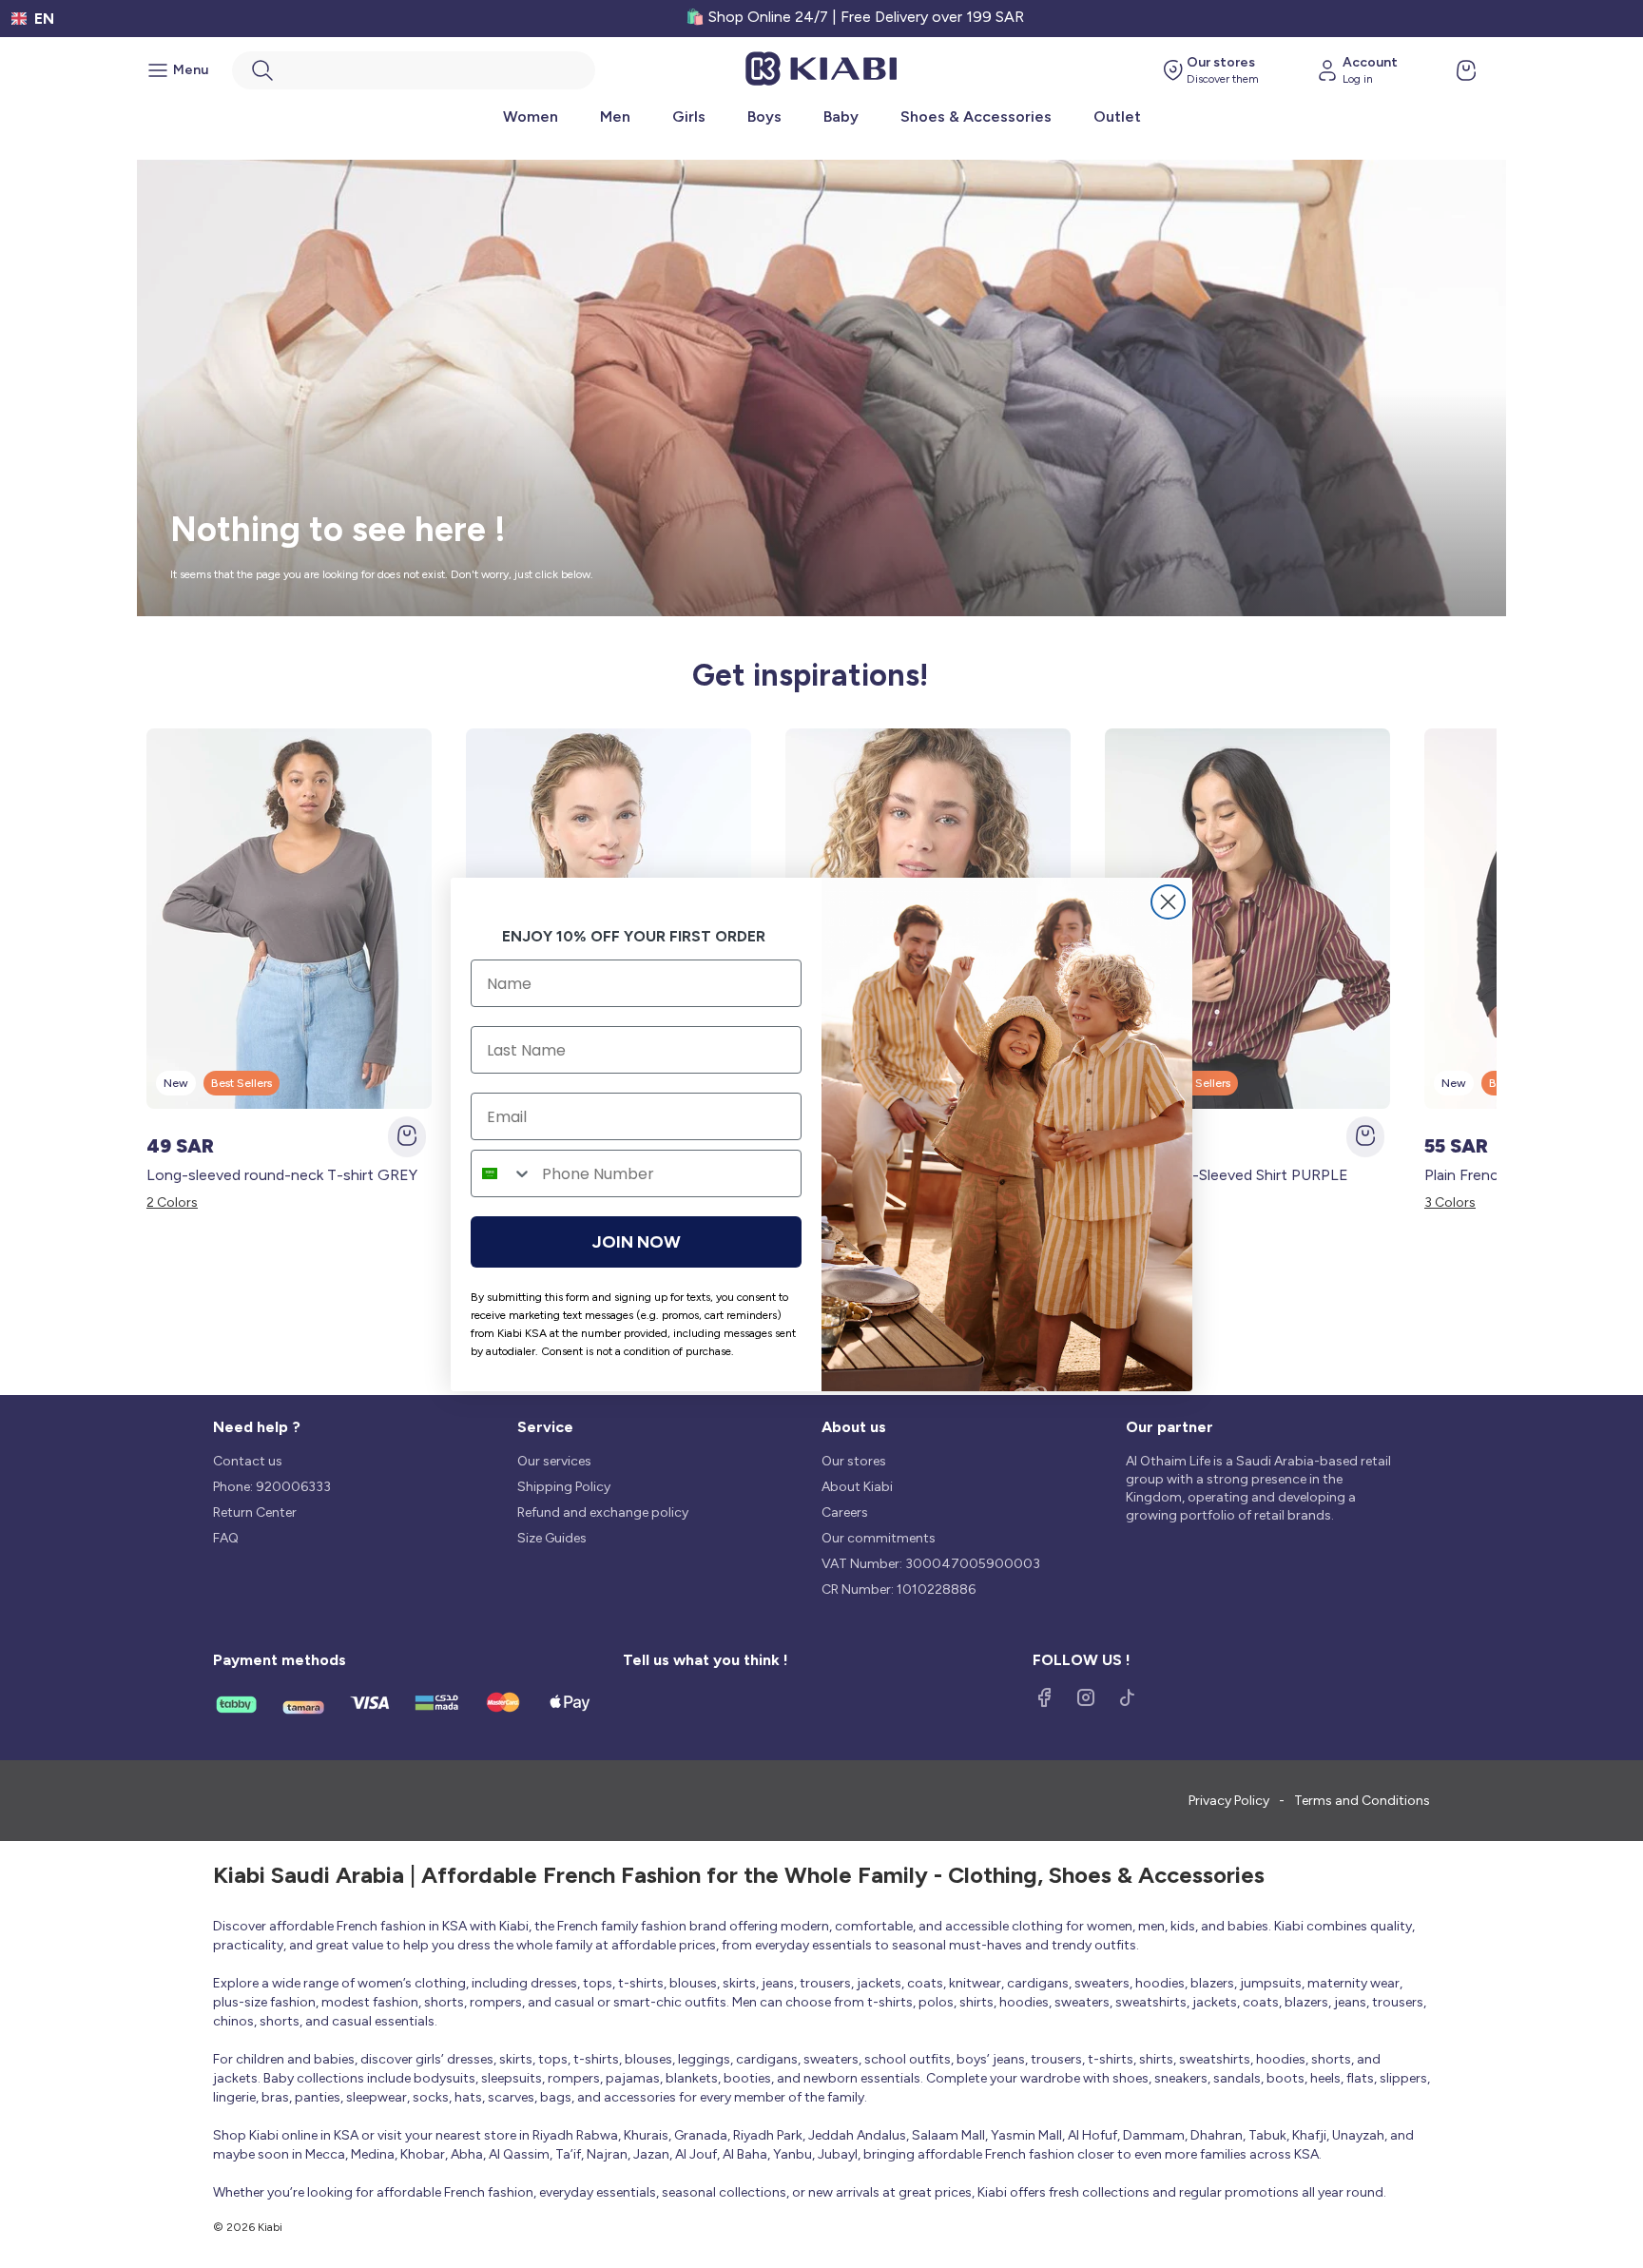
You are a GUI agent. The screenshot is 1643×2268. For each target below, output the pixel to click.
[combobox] (502, 1173)
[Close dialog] (1168, 902)
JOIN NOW (637, 1242)
